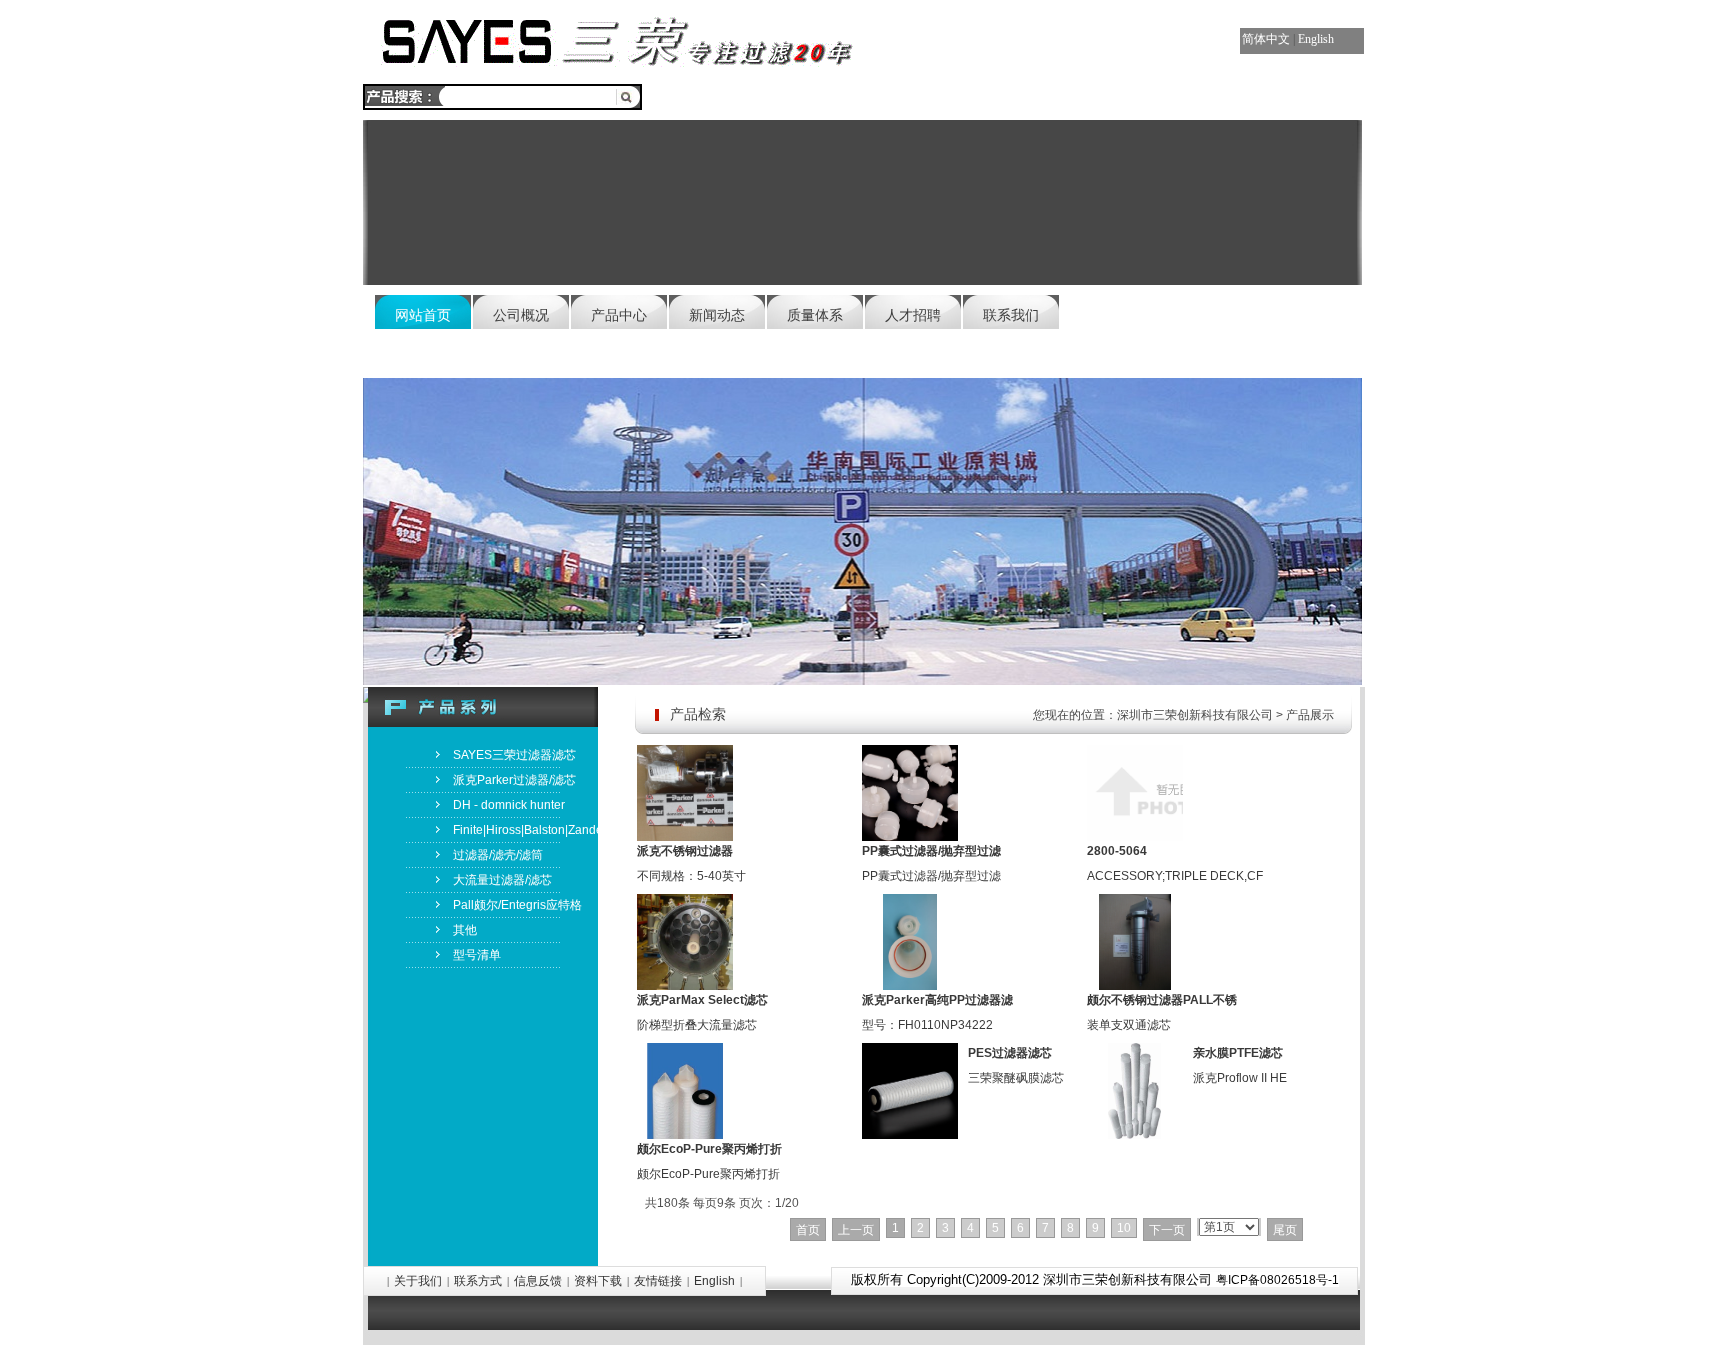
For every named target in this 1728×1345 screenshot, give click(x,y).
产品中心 (619, 315)
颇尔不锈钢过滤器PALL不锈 (1162, 1000)
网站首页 (423, 315)
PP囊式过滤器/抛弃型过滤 (931, 851)
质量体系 (815, 315)
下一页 (1167, 1230)
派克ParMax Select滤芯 (702, 1000)
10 (1124, 1228)
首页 (808, 1230)
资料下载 (598, 1281)
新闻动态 (717, 315)
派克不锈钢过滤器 (685, 851)
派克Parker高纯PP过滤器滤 (937, 1000)
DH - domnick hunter (509, 805)
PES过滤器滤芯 (1010, 1053)
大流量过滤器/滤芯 (502, 880)
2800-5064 (1117, 851)
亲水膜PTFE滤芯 (1238, 1053)
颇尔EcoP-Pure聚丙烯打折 (709, 1149)
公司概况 (521, 315)
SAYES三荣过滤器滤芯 (514, 755)
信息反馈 (538, 1281)
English (1316, 39)
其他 (465, 930)
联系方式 (478, 1281)
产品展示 (1310, 715)
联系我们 (1011, 315)
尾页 (1285, 1230)
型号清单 (477, 955)
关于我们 (418, 1281)
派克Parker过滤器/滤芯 (514, 780)
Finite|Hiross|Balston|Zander (525, 830)
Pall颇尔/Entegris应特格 (517, 905)
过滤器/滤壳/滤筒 (498, 855)
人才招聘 (913, 315)
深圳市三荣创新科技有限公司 (1195, 715)
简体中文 (1266, 39)
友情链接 (658, 1281)
